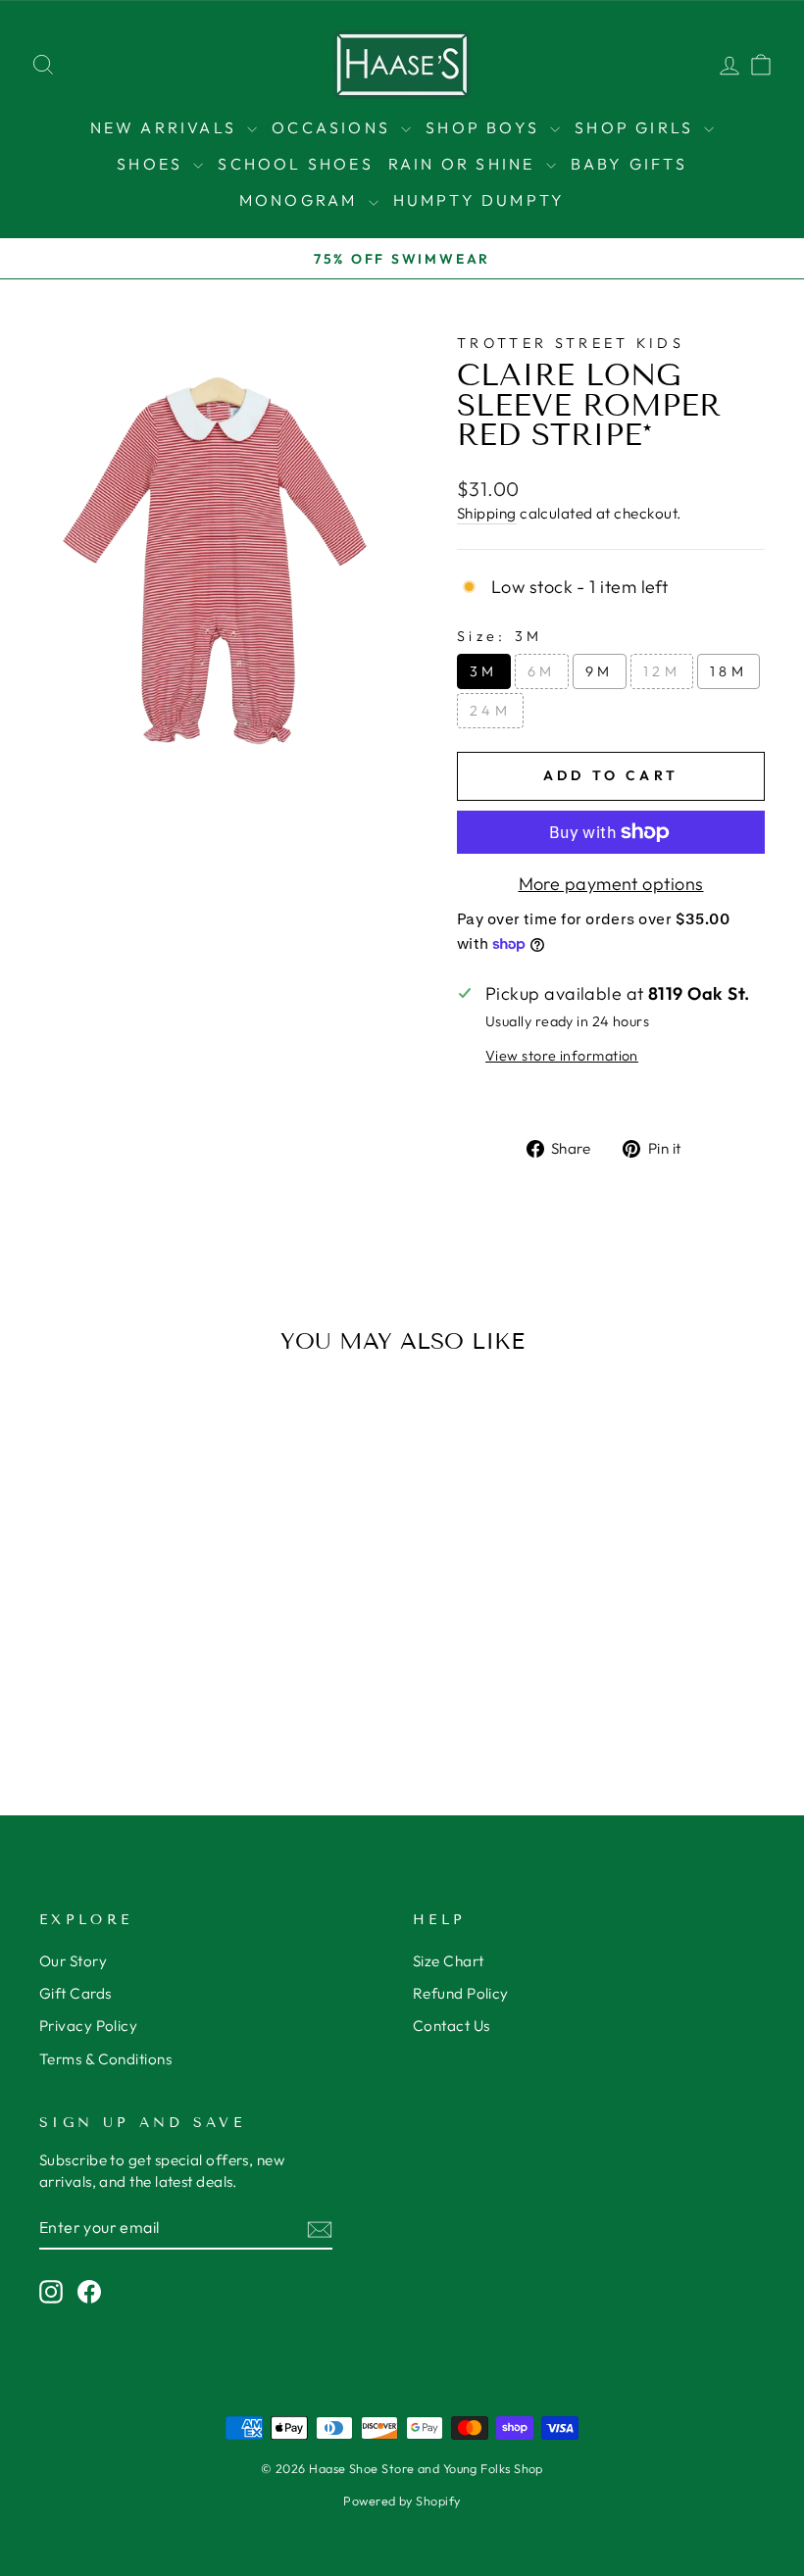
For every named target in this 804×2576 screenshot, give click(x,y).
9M (600, 671)
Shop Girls (637, 127)
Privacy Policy (88, 2026)
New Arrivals (167, 127)
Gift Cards (75, 1993)
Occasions (334, 127)
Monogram (301, 200)
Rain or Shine (465, 164)
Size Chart (449, 1961)
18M (729, 671)
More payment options (611, 884)
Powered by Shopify (402, 2501)
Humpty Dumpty (479, 200)
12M (662, 671)
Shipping (487, 513)
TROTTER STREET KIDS (571, 343)
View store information (562, 1056)
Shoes (152, 164)
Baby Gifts (629, 164)
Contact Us (452, 2026)
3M (484, 671)
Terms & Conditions (105, 2059)
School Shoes (295, 164)
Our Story (73, 1961)
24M (490, 711)
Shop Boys (485, 127)
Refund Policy (461, 1993)
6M (542, 671)
